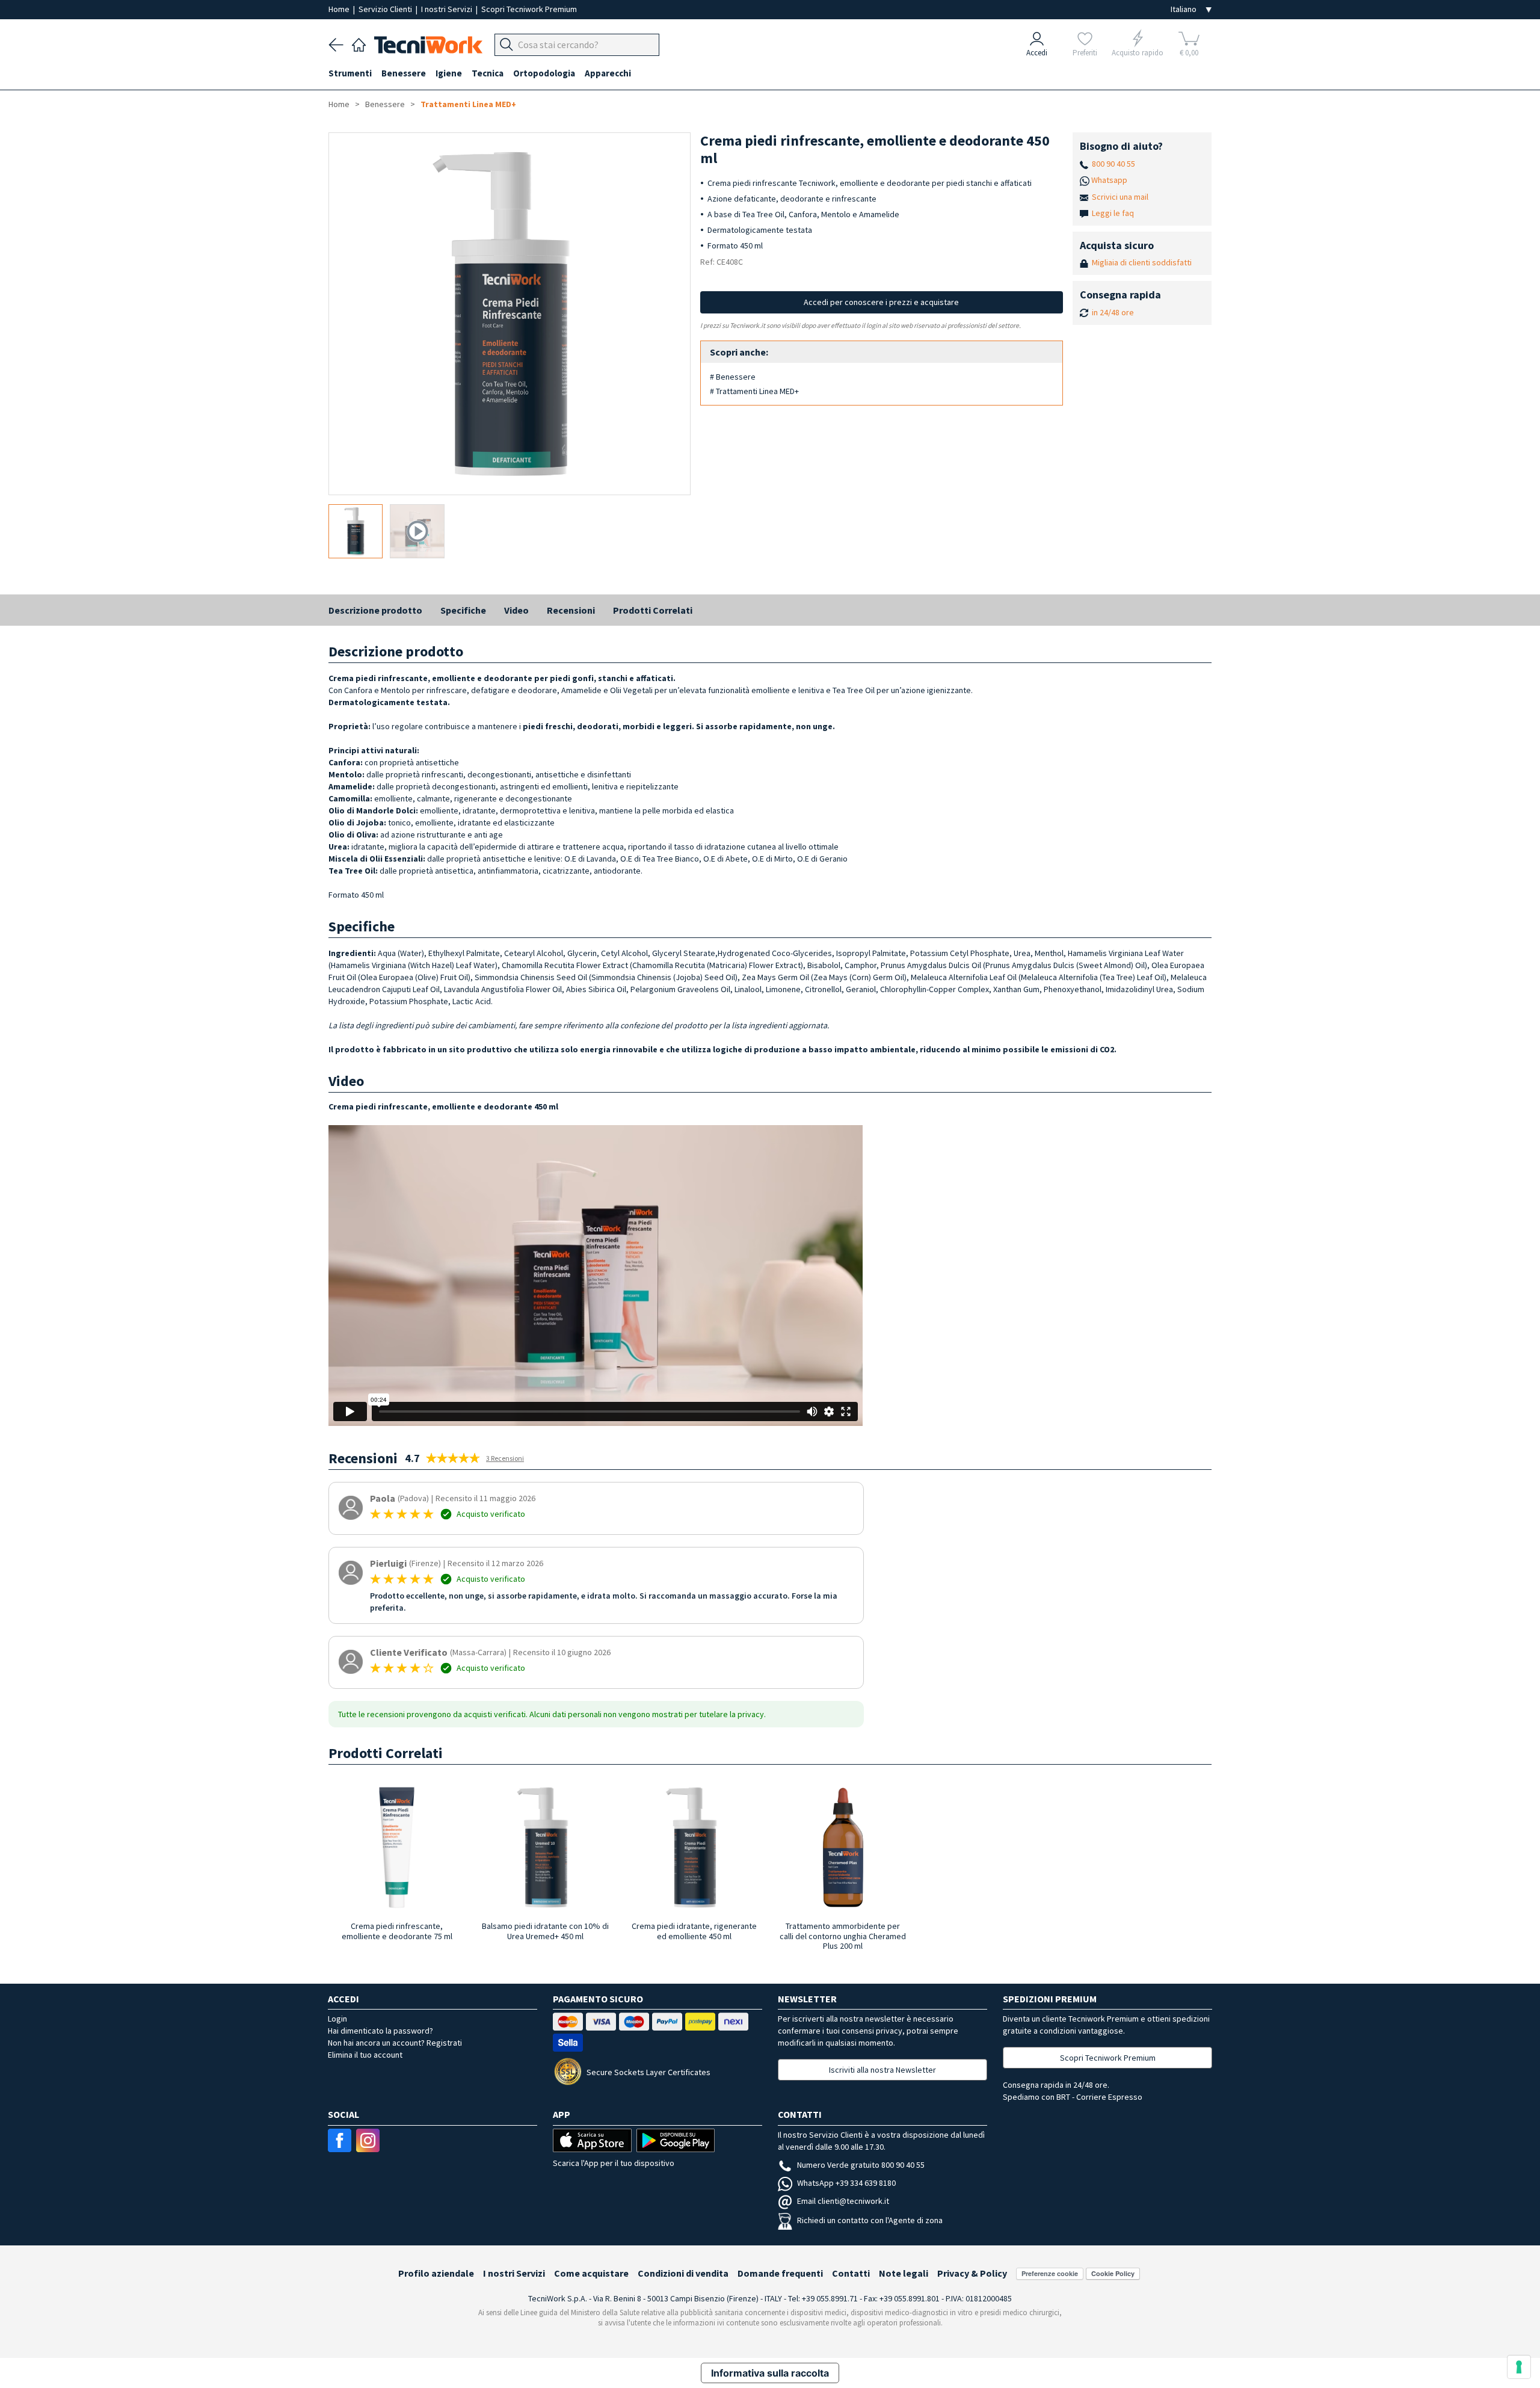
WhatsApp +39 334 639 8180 (846, 2183)
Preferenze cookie (1050, 2273)
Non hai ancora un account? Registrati (395, 2043)
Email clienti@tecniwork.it (843, 2201)
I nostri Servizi (448, 9)
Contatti (851, 2273)
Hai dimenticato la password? (380, 2031)
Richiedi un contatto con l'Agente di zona (870, 2220)
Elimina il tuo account (365, 2055)
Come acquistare (591, 2273)
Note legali (904, 2273)
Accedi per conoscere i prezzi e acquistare (881, 302)
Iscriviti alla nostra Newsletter (882, 2070)
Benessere (385, 104)
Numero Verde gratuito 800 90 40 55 (861, 2165)
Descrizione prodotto (375, 610)
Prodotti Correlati (653, 610)
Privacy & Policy (972, 2273)
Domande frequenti (780, 2273)
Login (337, 2019)
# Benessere (733, 377)
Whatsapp (1109, 180)
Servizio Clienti (386, 9)
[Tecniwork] (359, 43)
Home (340, 9)
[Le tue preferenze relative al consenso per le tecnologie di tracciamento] (1519, 2367)
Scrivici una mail (1120, 197)
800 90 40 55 (1113, 164)
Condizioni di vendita (683, 2273)
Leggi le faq (1113, 213)
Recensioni (571, 610)
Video (516, 610)
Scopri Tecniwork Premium (529, 9)
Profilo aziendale (436, 2273)
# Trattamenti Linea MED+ (754, 391)
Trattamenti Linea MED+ (468, 104)
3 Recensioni (505, 1458)
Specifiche (463, 610)
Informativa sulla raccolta (770, 2373)
